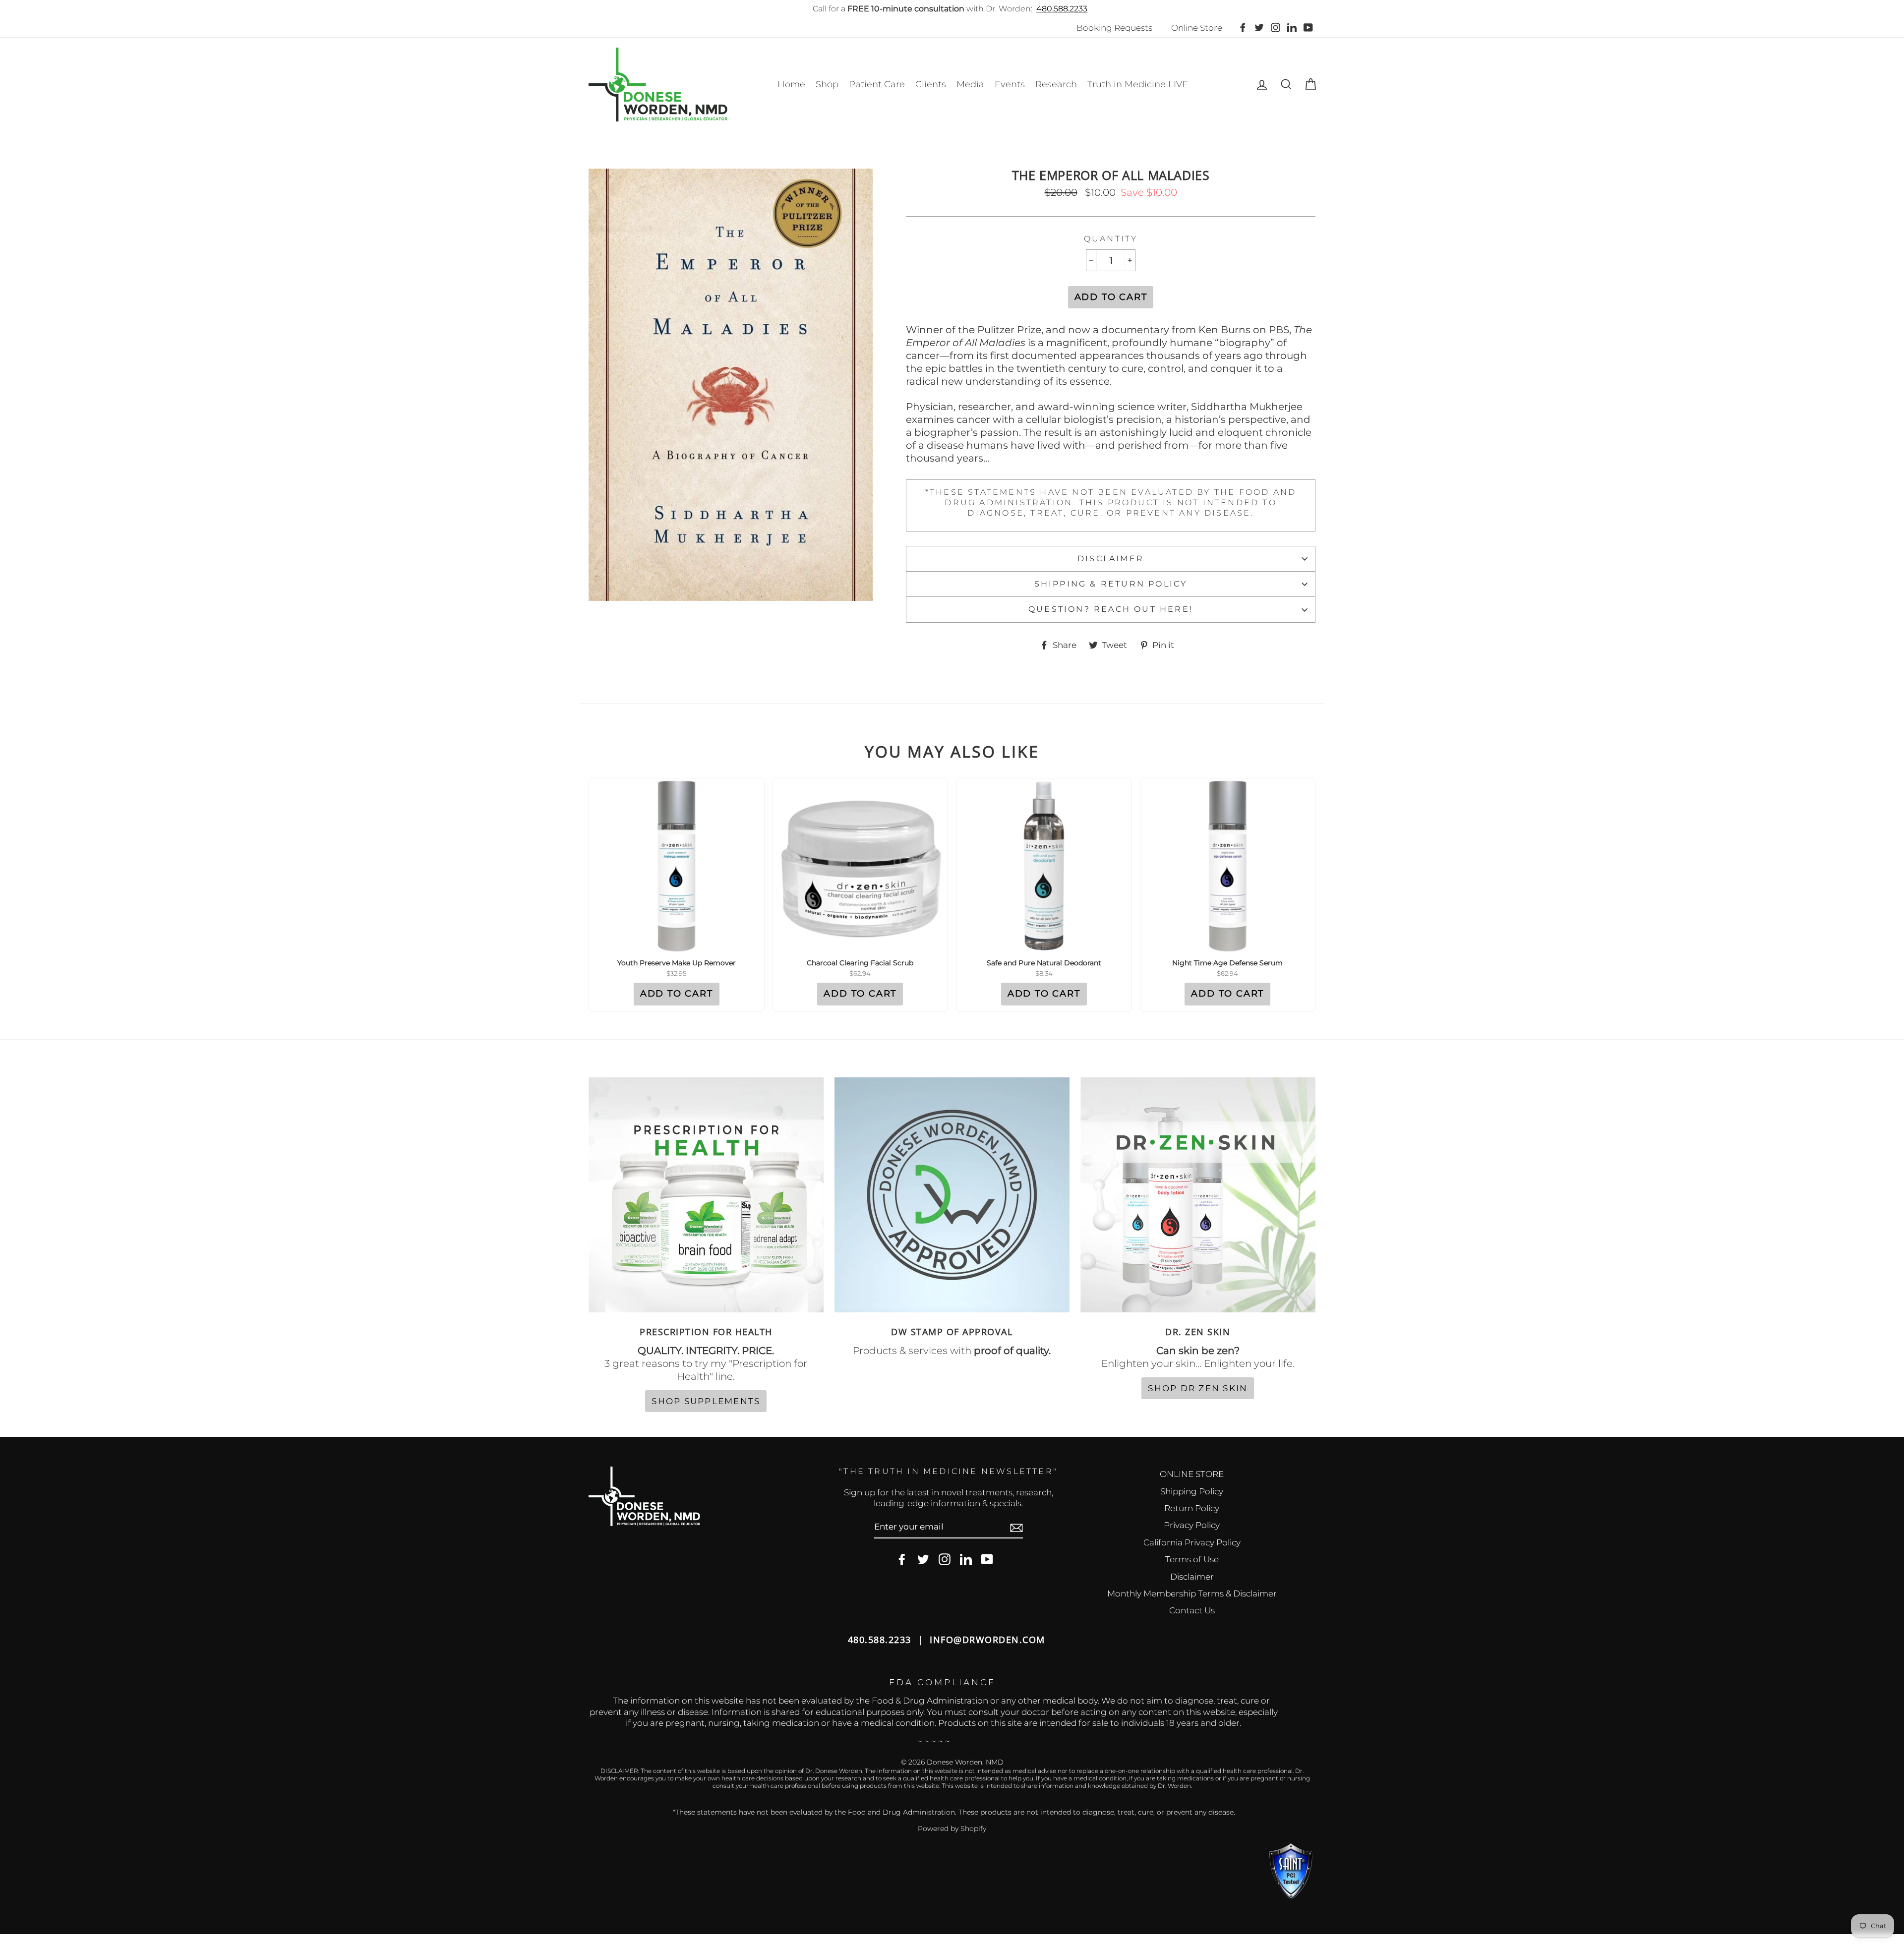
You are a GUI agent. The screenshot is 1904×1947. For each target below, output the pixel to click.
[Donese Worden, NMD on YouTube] (987, 1560)
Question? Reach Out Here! (1111, 609)
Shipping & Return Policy (1111, 584)
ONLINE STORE (1192, 1474)
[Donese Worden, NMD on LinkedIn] (966, 1560)
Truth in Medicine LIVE (1138, 84)
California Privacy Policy (1192, 1542)
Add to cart (677, 994)
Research (1056, 84)
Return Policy (1192, 1508)
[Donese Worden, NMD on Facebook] (902, 1560)
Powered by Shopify (952, 1829)
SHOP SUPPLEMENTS (706, 1401)
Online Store (1197, 28)
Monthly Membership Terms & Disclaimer (1192, 1593)
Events (1010, 84)
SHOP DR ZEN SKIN (1198, 1388)
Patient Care (877, 84)
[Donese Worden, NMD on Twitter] (923, 1560)
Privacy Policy (1192, 1525)
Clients (931, 84)
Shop (827, 84)
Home (791, 84)
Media (970, 84)
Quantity (1111, 239)
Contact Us (1192, 1610)
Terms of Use (1192, 1559)
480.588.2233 (1062, 9)
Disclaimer (1111, 559)
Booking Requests (1114, 28)
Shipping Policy (1192, 1491)
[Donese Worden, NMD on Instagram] (945, 1560)
